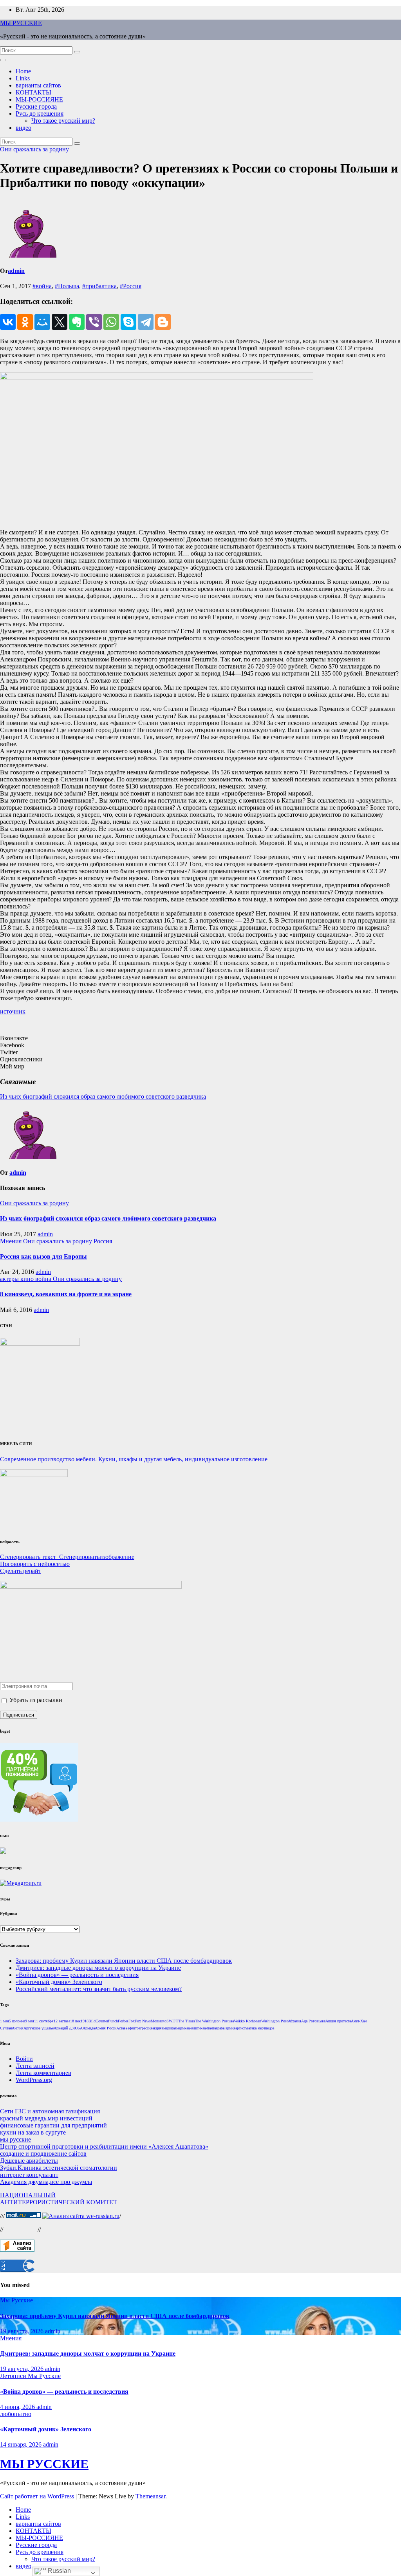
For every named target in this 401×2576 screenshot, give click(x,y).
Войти (24, 2059)
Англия (18, 2028)
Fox (132, 2021)
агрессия (145, 2028)
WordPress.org (34, 2080)
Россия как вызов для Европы (43, 1256)
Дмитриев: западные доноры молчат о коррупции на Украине (98, 1968)
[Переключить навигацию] (3, 60)
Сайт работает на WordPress (38, 2496)
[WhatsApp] (111, 322)
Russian (59, 2571)
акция (157, 2028)
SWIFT (172, 2021)
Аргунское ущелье (39, 2028)
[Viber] (94, 322)
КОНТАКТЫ (33, 92)
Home (23, 71)
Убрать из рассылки (35, 1700)
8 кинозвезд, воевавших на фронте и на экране (66, 1294)
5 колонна (17, 2021)
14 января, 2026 (22, 2444)
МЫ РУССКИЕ (21, 23)
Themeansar (150, 2496)
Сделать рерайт (21, 1571)
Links (23, 78)
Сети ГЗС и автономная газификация (50, 2111)
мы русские (15, 2139)
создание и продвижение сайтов (43, 2154)
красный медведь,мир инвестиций (46, 2118)
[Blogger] (163, 322)
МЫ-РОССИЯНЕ (39, 99)
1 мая (5, 2021)
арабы (221, 2028)
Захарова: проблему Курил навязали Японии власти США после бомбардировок (124, 1961)
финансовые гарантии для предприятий (53, 2125)
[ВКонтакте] (8, 322)
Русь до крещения (40, 114)
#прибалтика (99, 286)
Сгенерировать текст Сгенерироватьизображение (67, 1557)
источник (13, 1011)
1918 (85, 2021)
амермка (181, 2028)
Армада (89, 2028)
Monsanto (159, 2021)
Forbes (123, 2021)
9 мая (30, 2021)
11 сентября (44, 2021)
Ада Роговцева (313, 2021)
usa (231, 2021)
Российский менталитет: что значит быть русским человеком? (99, 1989)
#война (42, 286)
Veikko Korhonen (247, 2021)
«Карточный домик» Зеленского (59, 1982)
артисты (242, 2028)
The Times (187, 2021)
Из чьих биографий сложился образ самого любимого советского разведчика (103, 1096)
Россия (103, 1241)
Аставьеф (124, 2028)
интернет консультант (29, 2175)
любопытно (16, 2414)
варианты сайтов (38, 85)
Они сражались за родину (34, 149)
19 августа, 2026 (23, 2331)
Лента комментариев (43, 2073)
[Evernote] (77, 322)
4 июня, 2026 (18, 2407)
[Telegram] (146, 322)
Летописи (14, 2376)
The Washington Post (212, 2021)
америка (168, 2028)
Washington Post (275, 2021)
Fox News (143, 2021)
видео (23, 128)
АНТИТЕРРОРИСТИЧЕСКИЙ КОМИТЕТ (59, 2202)
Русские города (36, 106)
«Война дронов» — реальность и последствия (77, 1975)
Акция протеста (338, 2021)
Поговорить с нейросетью (35, 1564)
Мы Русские (16, 2300)
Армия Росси (106, 2028)
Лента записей (35, 2066)
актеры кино (18, 1279)
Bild (92, 2021)
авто (135, 2028)
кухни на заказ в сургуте (33, 2132)
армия (230, 2028)
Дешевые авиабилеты (29, 2161)
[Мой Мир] (42, 322)
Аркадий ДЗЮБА (68, 2028)
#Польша (67, 286)
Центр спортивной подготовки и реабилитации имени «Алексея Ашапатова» (104, 2146)
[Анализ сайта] (17, 2250)
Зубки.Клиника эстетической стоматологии (59, 2168)
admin (16, 271)
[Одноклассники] (25, 322)
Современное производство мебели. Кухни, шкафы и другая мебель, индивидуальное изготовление (134, 1459)
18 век (75, 2021)
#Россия (131, 286)
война (44, 1279)
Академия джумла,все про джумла (46, 2182)
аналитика (196, 2028)
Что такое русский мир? (63, 121)
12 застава (62, 2021)
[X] (60, 322)
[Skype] (128, 322)
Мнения (12, 1241)
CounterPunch (107, 2021)
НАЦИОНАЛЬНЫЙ (28, 2195)
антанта (210, 2028)
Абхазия (294, 2021)
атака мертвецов (261, 2028)
